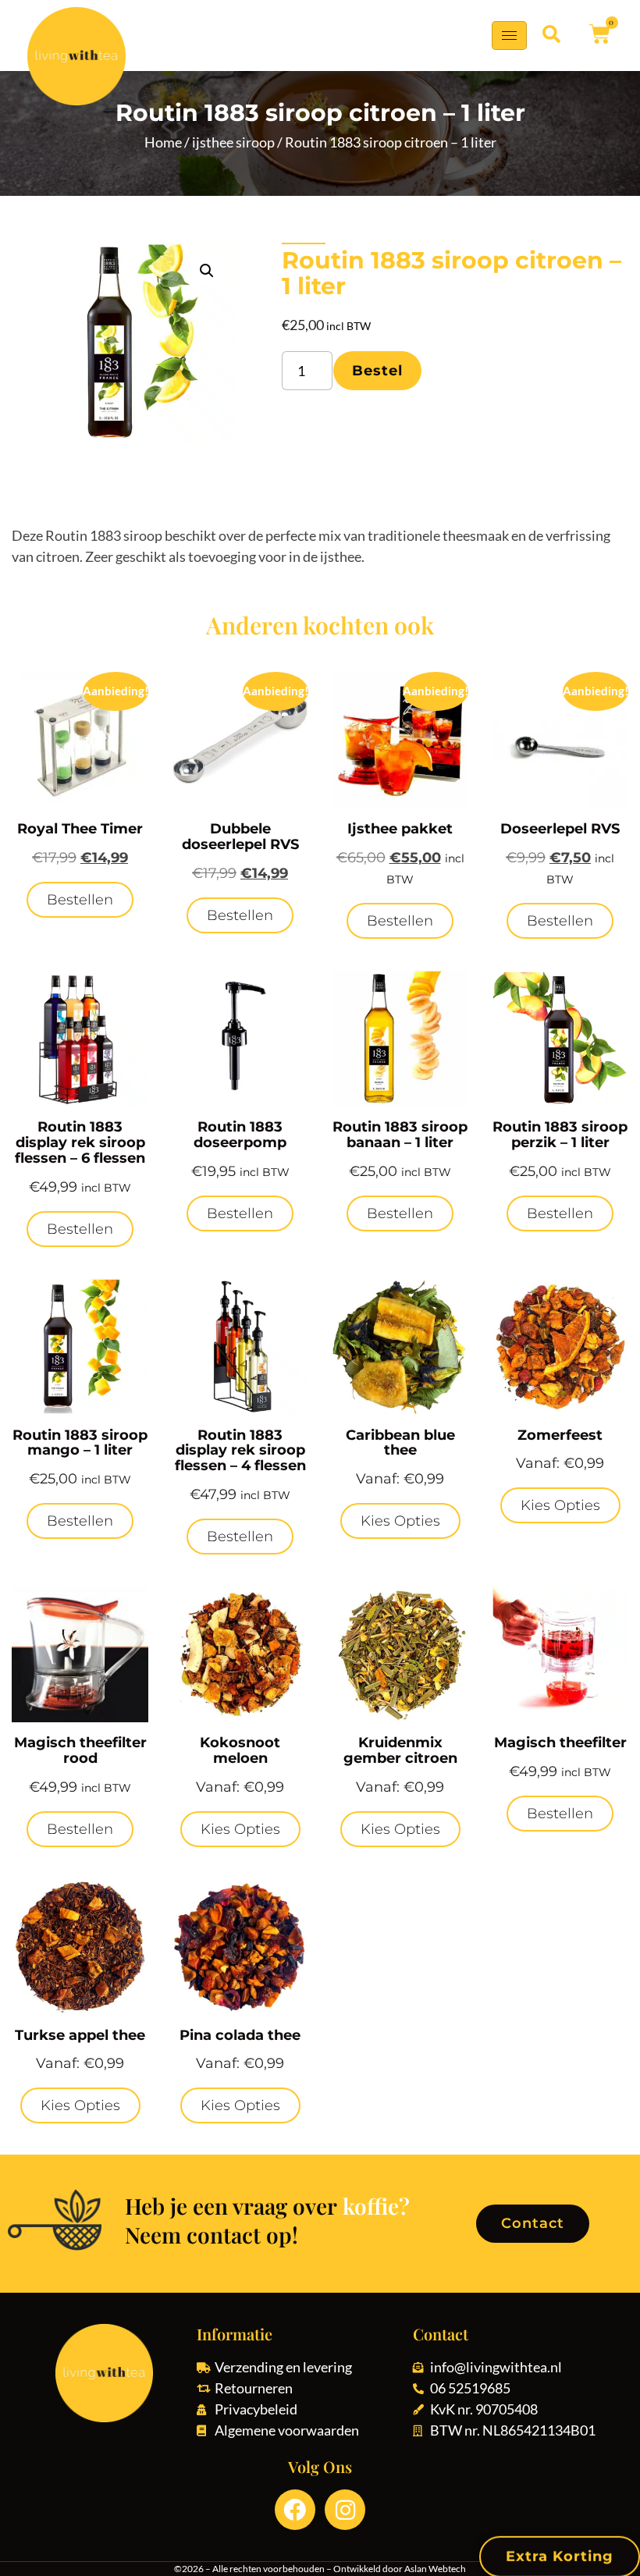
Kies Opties (400, 1521)
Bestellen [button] (80, 900)
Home (163, 142)
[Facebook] (295, 2510)
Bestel (377, 371)
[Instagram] (345, 2510)
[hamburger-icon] (509, 36)
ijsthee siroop (233, 142)
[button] (551, 34)
